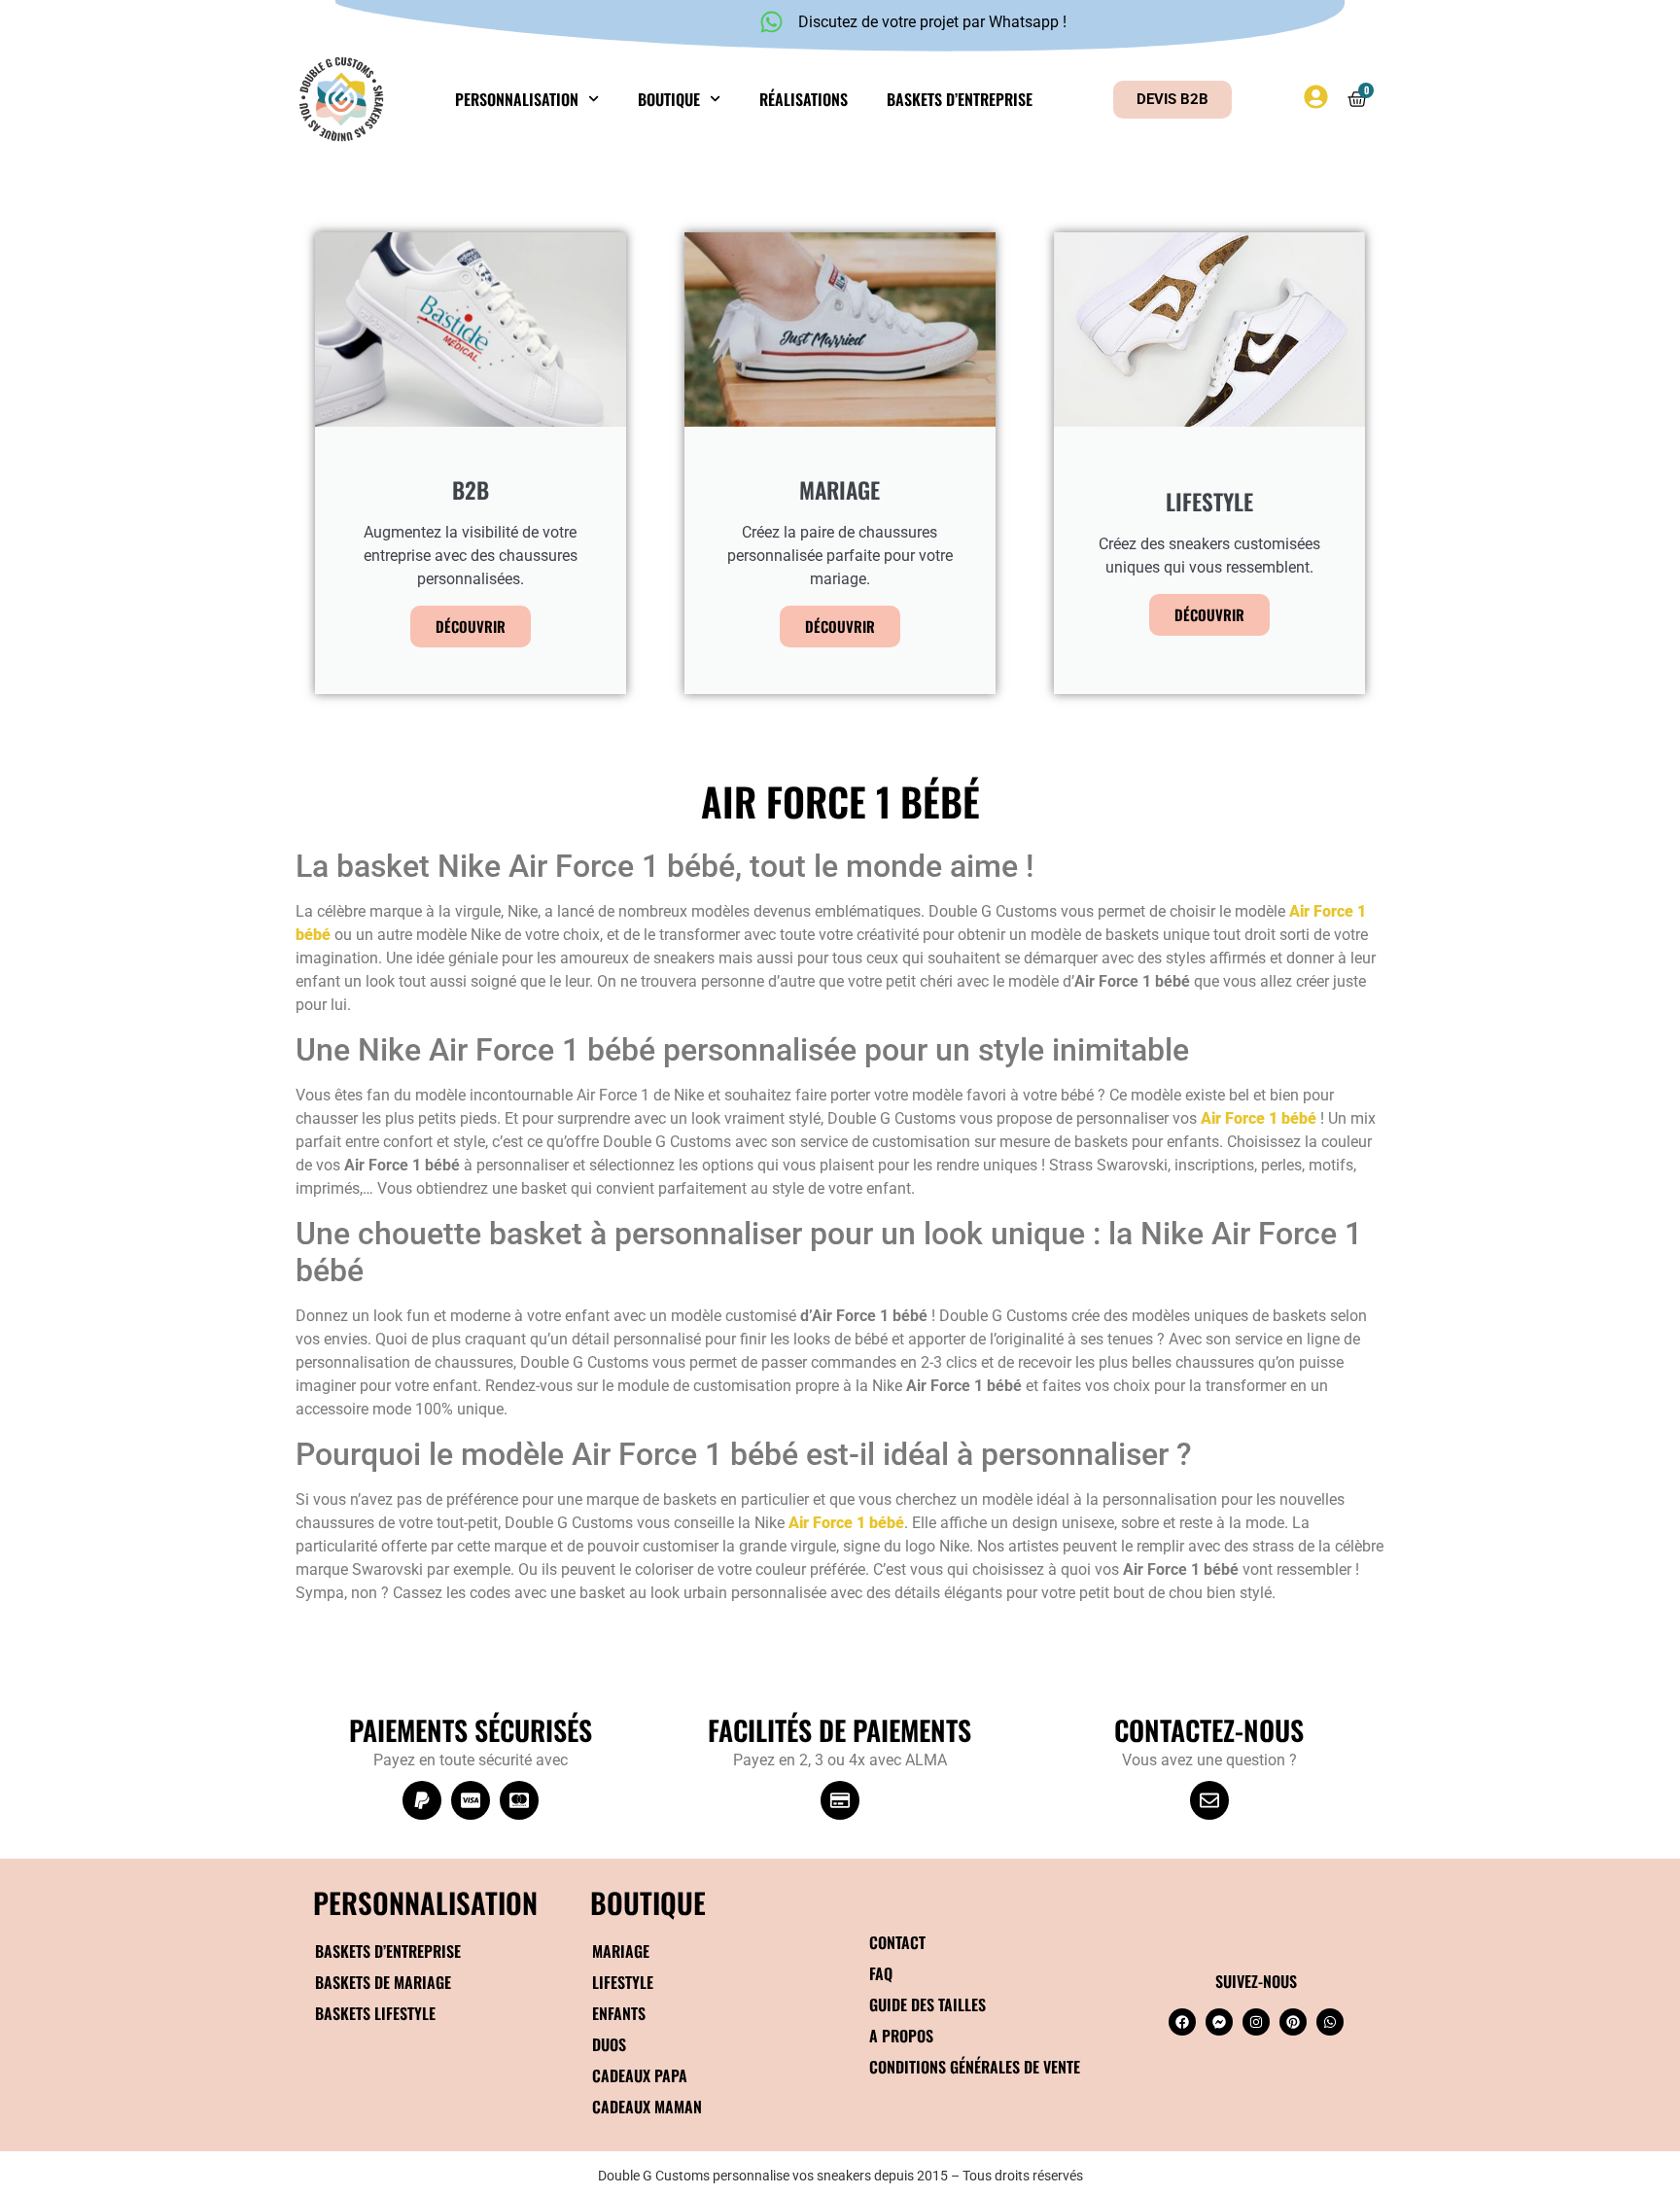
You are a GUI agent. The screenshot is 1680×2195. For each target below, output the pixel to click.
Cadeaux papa (640, 2075)
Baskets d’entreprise (960, 99)
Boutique (669, 99)
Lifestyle (623, 1982)
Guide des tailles (927, 2004)
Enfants (619, 2013)
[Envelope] (1209, 1800)
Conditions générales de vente (975, 2067)
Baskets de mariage (383, 1982)
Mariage (621, 1951)
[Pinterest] (1293, 2022)
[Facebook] (1182, 2022)
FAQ (881, 1973)
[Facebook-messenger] (1219, 2022)
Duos (609, 2044)
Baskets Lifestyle (375, 2013)
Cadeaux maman (647, 2107)
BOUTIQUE (648, 1902)
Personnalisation (517, 99)
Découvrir (471, 626)
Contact (897, 1942)
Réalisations (804, 99)
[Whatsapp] (1330, 2022)
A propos (901, 2036)
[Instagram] (1256, 2022)
